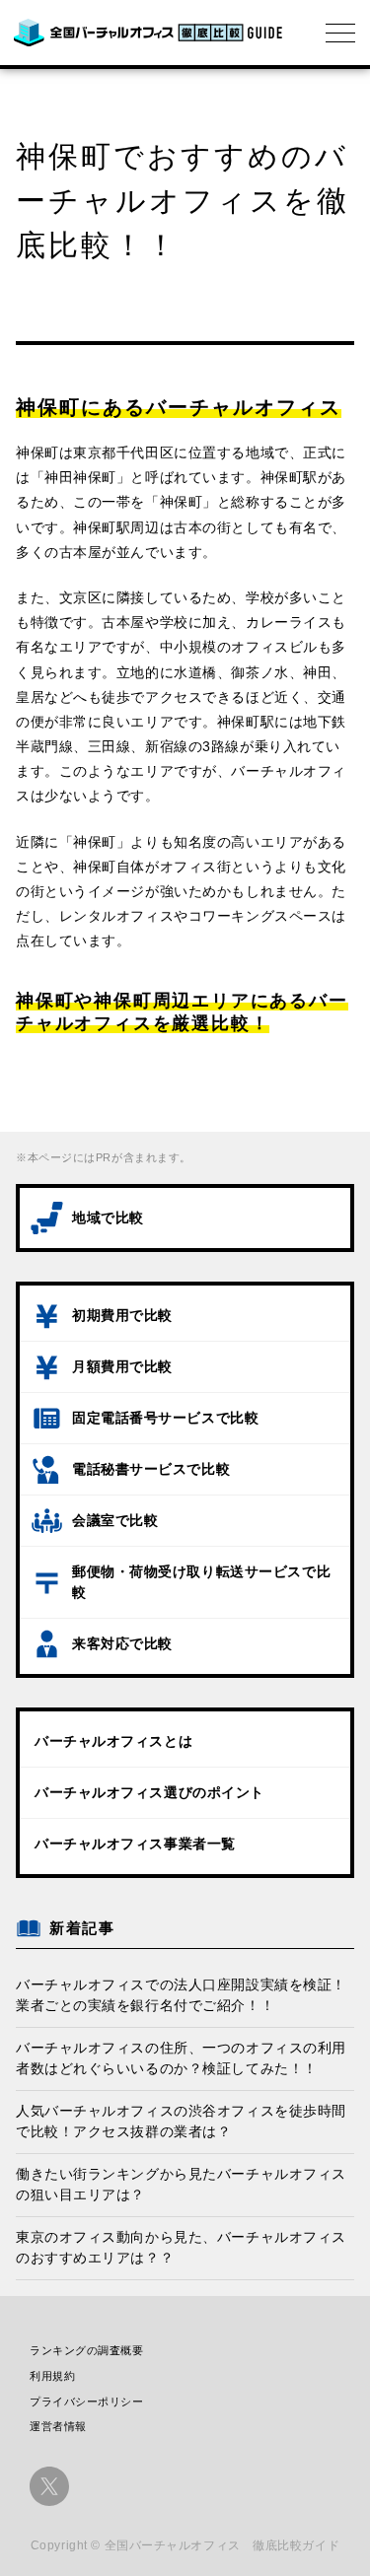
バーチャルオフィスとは (113, 1741)
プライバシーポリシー (87, 2402)
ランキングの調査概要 (87, 2350)
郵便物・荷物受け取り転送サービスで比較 (201, 1582)
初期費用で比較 (122, 1315)
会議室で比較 (115, 1520)
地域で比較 (108, 1218)
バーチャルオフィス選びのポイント (149, 1792)
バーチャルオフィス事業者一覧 (135, 1844)
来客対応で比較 (122, 1643)
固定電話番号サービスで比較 (165, 1418)
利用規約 (52, 2376)
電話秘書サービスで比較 (151, 1469)
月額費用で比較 (122, 1366)
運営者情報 (58, 2426)
